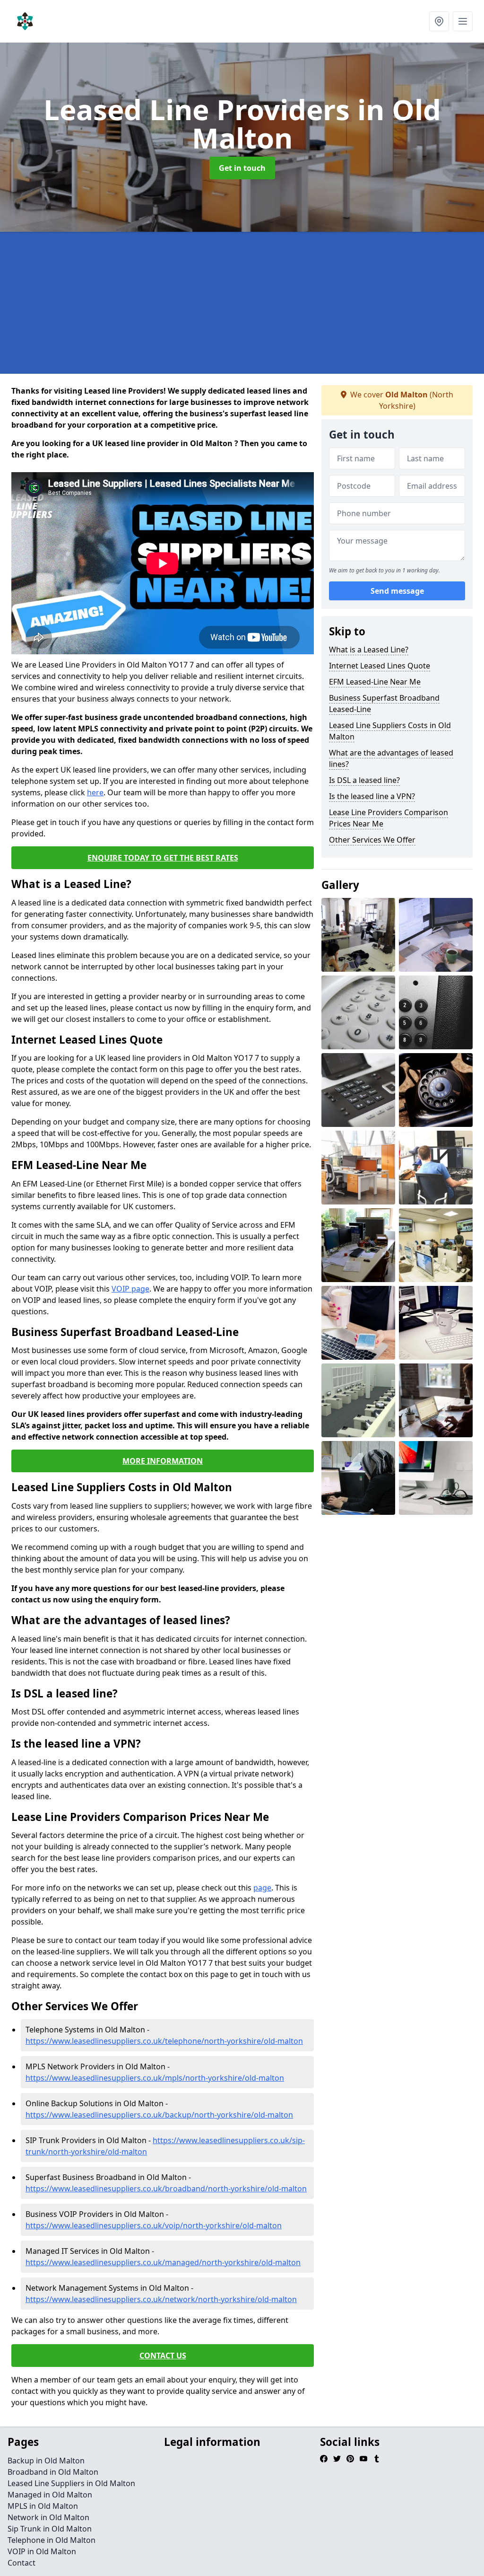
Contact (22, 2563)
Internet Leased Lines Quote (380, 666)
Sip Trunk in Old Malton (50, 2529)
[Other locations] (439, 21)
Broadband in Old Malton (53, 2472)
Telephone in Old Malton (52, 2540)
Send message (397, 591)
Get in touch (242, 168)
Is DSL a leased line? (364, 780)
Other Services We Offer (372, 840)
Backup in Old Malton (46, 2461)
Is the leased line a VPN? (372, 796)
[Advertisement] (242, 303)
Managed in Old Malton (50, 2495)
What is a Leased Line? (369, 650)
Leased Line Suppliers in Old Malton (71, 2483)
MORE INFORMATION (163, 1461)
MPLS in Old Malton (43, 2506)
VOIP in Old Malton (42, 2551)
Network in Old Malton (48, 2517)
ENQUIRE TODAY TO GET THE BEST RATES (163, 858)
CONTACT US (163, 2356)
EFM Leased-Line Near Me (375, 682)
